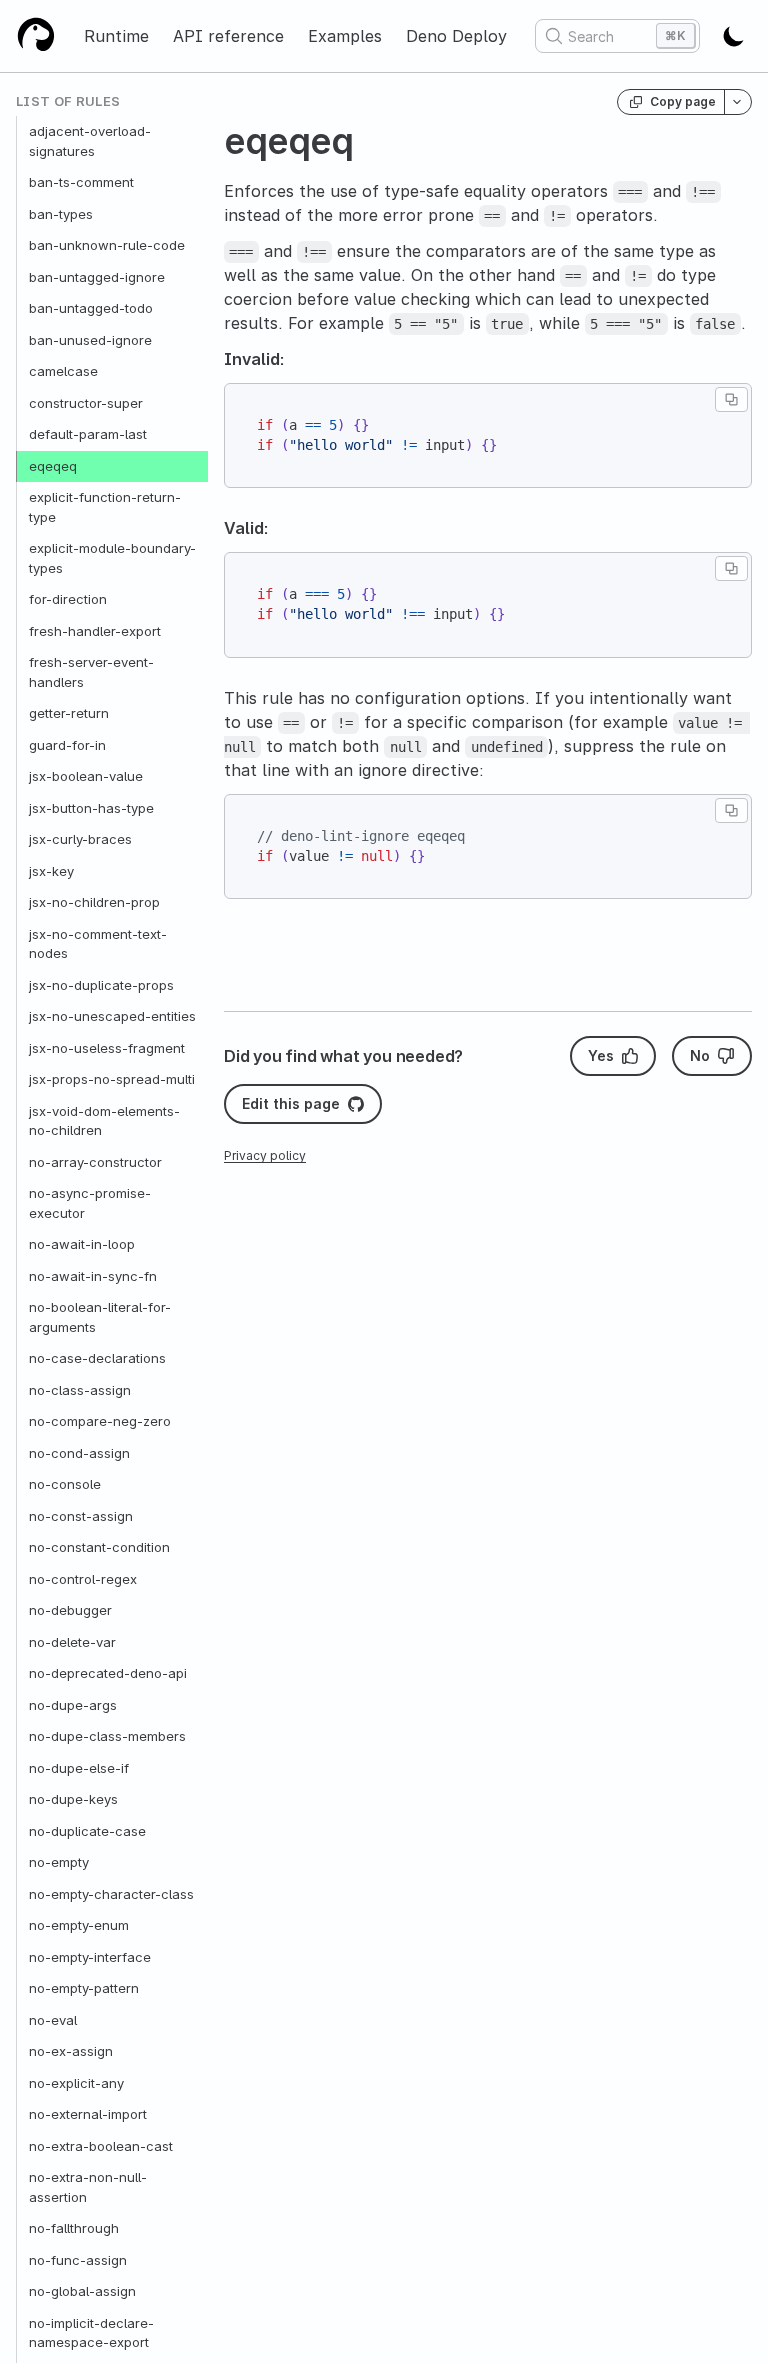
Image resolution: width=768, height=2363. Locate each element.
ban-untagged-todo (91, 308)
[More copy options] (738, 102)
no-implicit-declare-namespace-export (91, 2333)
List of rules (68, 101)
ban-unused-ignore (90, 340)
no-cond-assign (79, 1453)
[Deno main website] (36, 36)
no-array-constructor (95, 1162)
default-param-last (88, 434)
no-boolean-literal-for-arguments (100, 1317)
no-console (65, 1484)
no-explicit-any (76, 2083)
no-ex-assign (71, 2051)
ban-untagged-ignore (97, 277)
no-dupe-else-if (79, 1768)
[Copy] (731, 399)
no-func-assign (78, 2260)
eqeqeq (53, 466)
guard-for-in (67, 745)
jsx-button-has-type (91, 808)
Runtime (116, 36)
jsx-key (51, 871)
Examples (345, 36)
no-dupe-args (73, 1705)
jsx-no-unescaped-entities (112, 1016)
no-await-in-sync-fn (93, 1276)
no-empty (59, 1862)
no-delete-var (72, 1642)
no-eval (53, 2020)
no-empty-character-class (111, 1894)
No (700, 1055)
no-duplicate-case (87, 1831)
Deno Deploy (456, 36)
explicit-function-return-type (105, 507)
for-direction (68, 599)
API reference (228, 36)
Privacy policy (265, 1155)
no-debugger (70, 1610)
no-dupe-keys (73, 1799)
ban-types (61, 214)
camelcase (63, 371)
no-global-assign (82, 2291)
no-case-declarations (97, 1358)
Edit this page (291, 1103)
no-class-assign (80, 1390)
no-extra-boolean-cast (101, 2146)
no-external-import (88, 2114)
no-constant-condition (99, 1547)
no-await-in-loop (82, 1244)
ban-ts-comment (81, 182)
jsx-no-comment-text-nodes (98, 944)
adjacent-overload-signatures (90, 141)
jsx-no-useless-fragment (107, 1048)
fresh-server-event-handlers (91, 672)
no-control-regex (83, 1579)
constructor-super (86, 403)
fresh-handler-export (95, 631)
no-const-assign (81, 1516)
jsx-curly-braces (80, 839)
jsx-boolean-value (86, 776)
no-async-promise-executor (90, 1203)
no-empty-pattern (84, 1988)
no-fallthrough (74, 2228)
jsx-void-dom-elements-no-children (104, 1121)
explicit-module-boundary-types (112, 558)
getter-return (69, 713)
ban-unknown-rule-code (107, 245)
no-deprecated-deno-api (108, 1673)
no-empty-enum (79, 1925)
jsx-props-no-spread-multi (112, 1079)
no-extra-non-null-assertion (88, 2187)
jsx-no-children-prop (94, 902)
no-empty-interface (90, 1957)
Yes (601, 1055)
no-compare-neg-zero (100, 1421)
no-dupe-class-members (107, 1736)
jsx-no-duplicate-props (101, 985)
